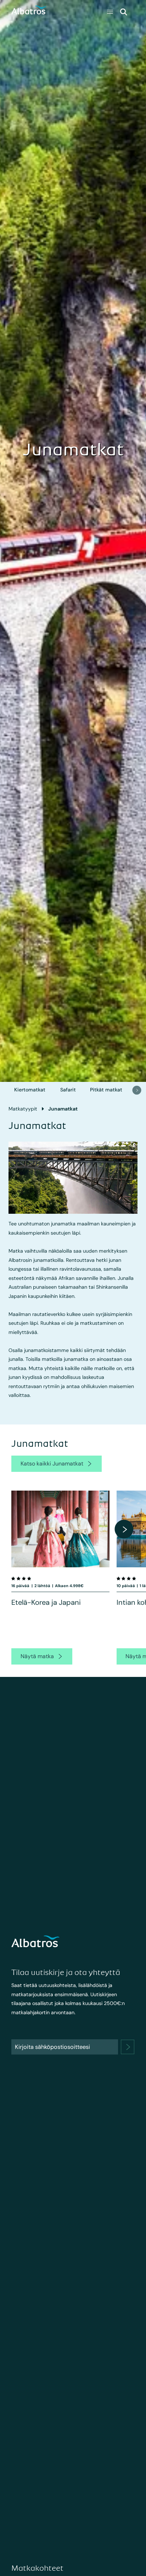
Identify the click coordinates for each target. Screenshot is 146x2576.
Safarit (68, 1090)
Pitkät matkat (106, 1090)
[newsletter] (127, 2047)
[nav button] (137, 1090)
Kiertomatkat (30, 1090)
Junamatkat (63, 1109)
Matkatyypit (23, 1109)
